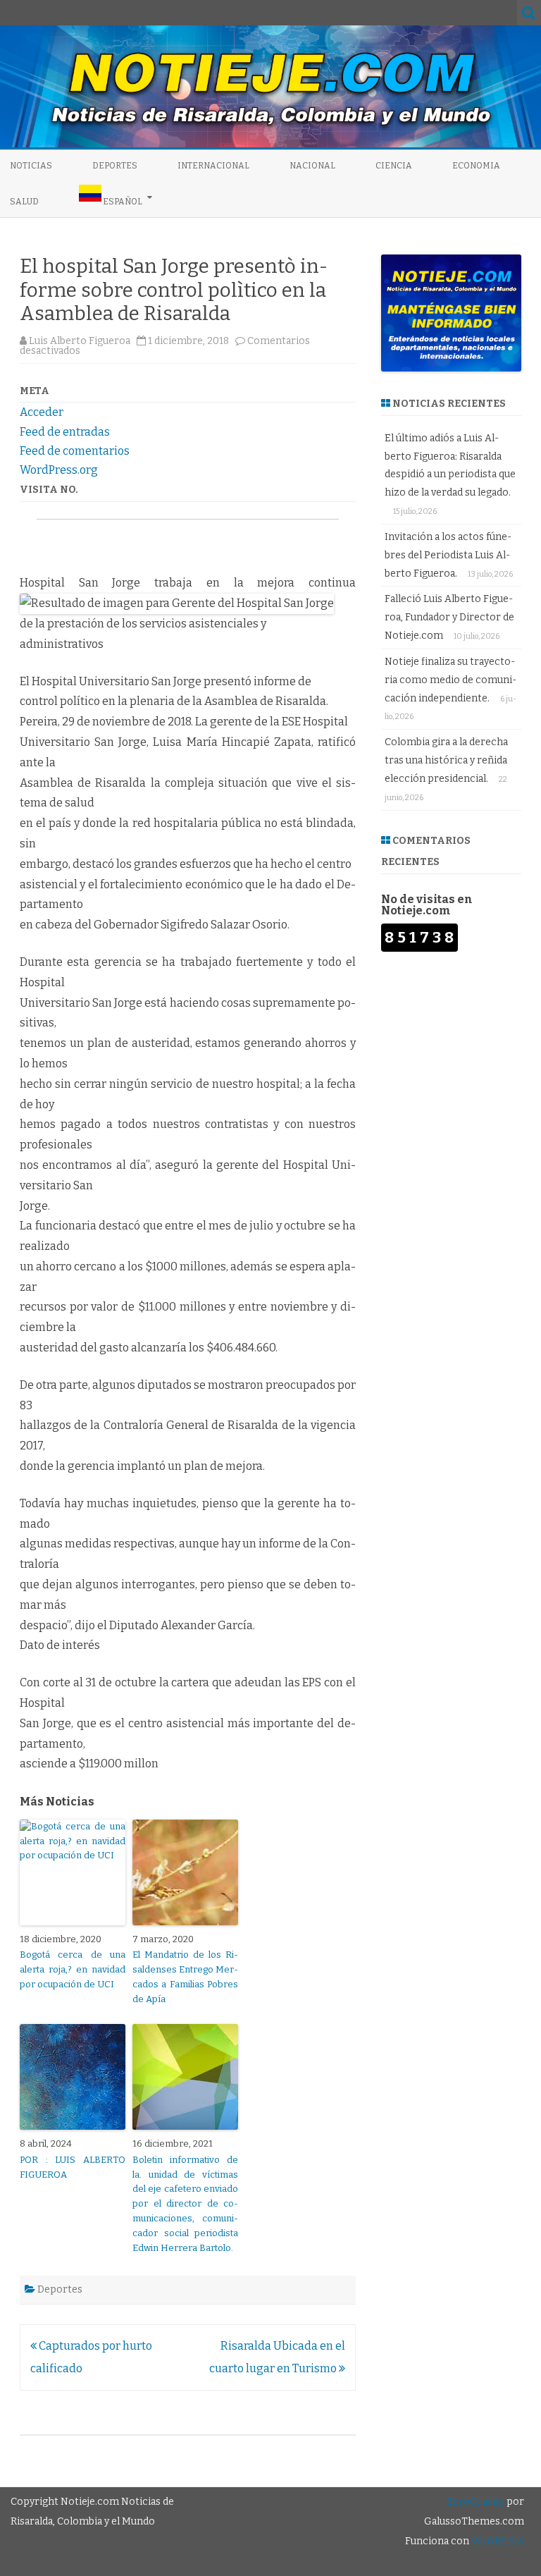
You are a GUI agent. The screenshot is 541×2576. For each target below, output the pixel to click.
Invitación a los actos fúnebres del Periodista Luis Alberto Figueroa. (448, 555)
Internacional (213, 166)
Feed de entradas (65, 432)
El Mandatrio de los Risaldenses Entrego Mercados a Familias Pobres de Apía (185, 1976)
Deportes (115, 166)
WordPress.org (59, 470)
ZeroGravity (475, 2502)
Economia (476, 166)
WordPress (497, 2541)
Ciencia (394, 166)
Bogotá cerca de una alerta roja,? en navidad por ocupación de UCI (73, 1969)
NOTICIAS (31, 166)
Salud (24, 202)
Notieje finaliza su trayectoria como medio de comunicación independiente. (450, 680)
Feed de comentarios (75, 451)
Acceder (42, 412)
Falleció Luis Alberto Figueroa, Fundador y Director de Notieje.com (449, 617)
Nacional (312, 166)
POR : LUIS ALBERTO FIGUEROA (73, 2167)
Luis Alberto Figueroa (80, 341)
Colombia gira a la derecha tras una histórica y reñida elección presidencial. (446, 760)
